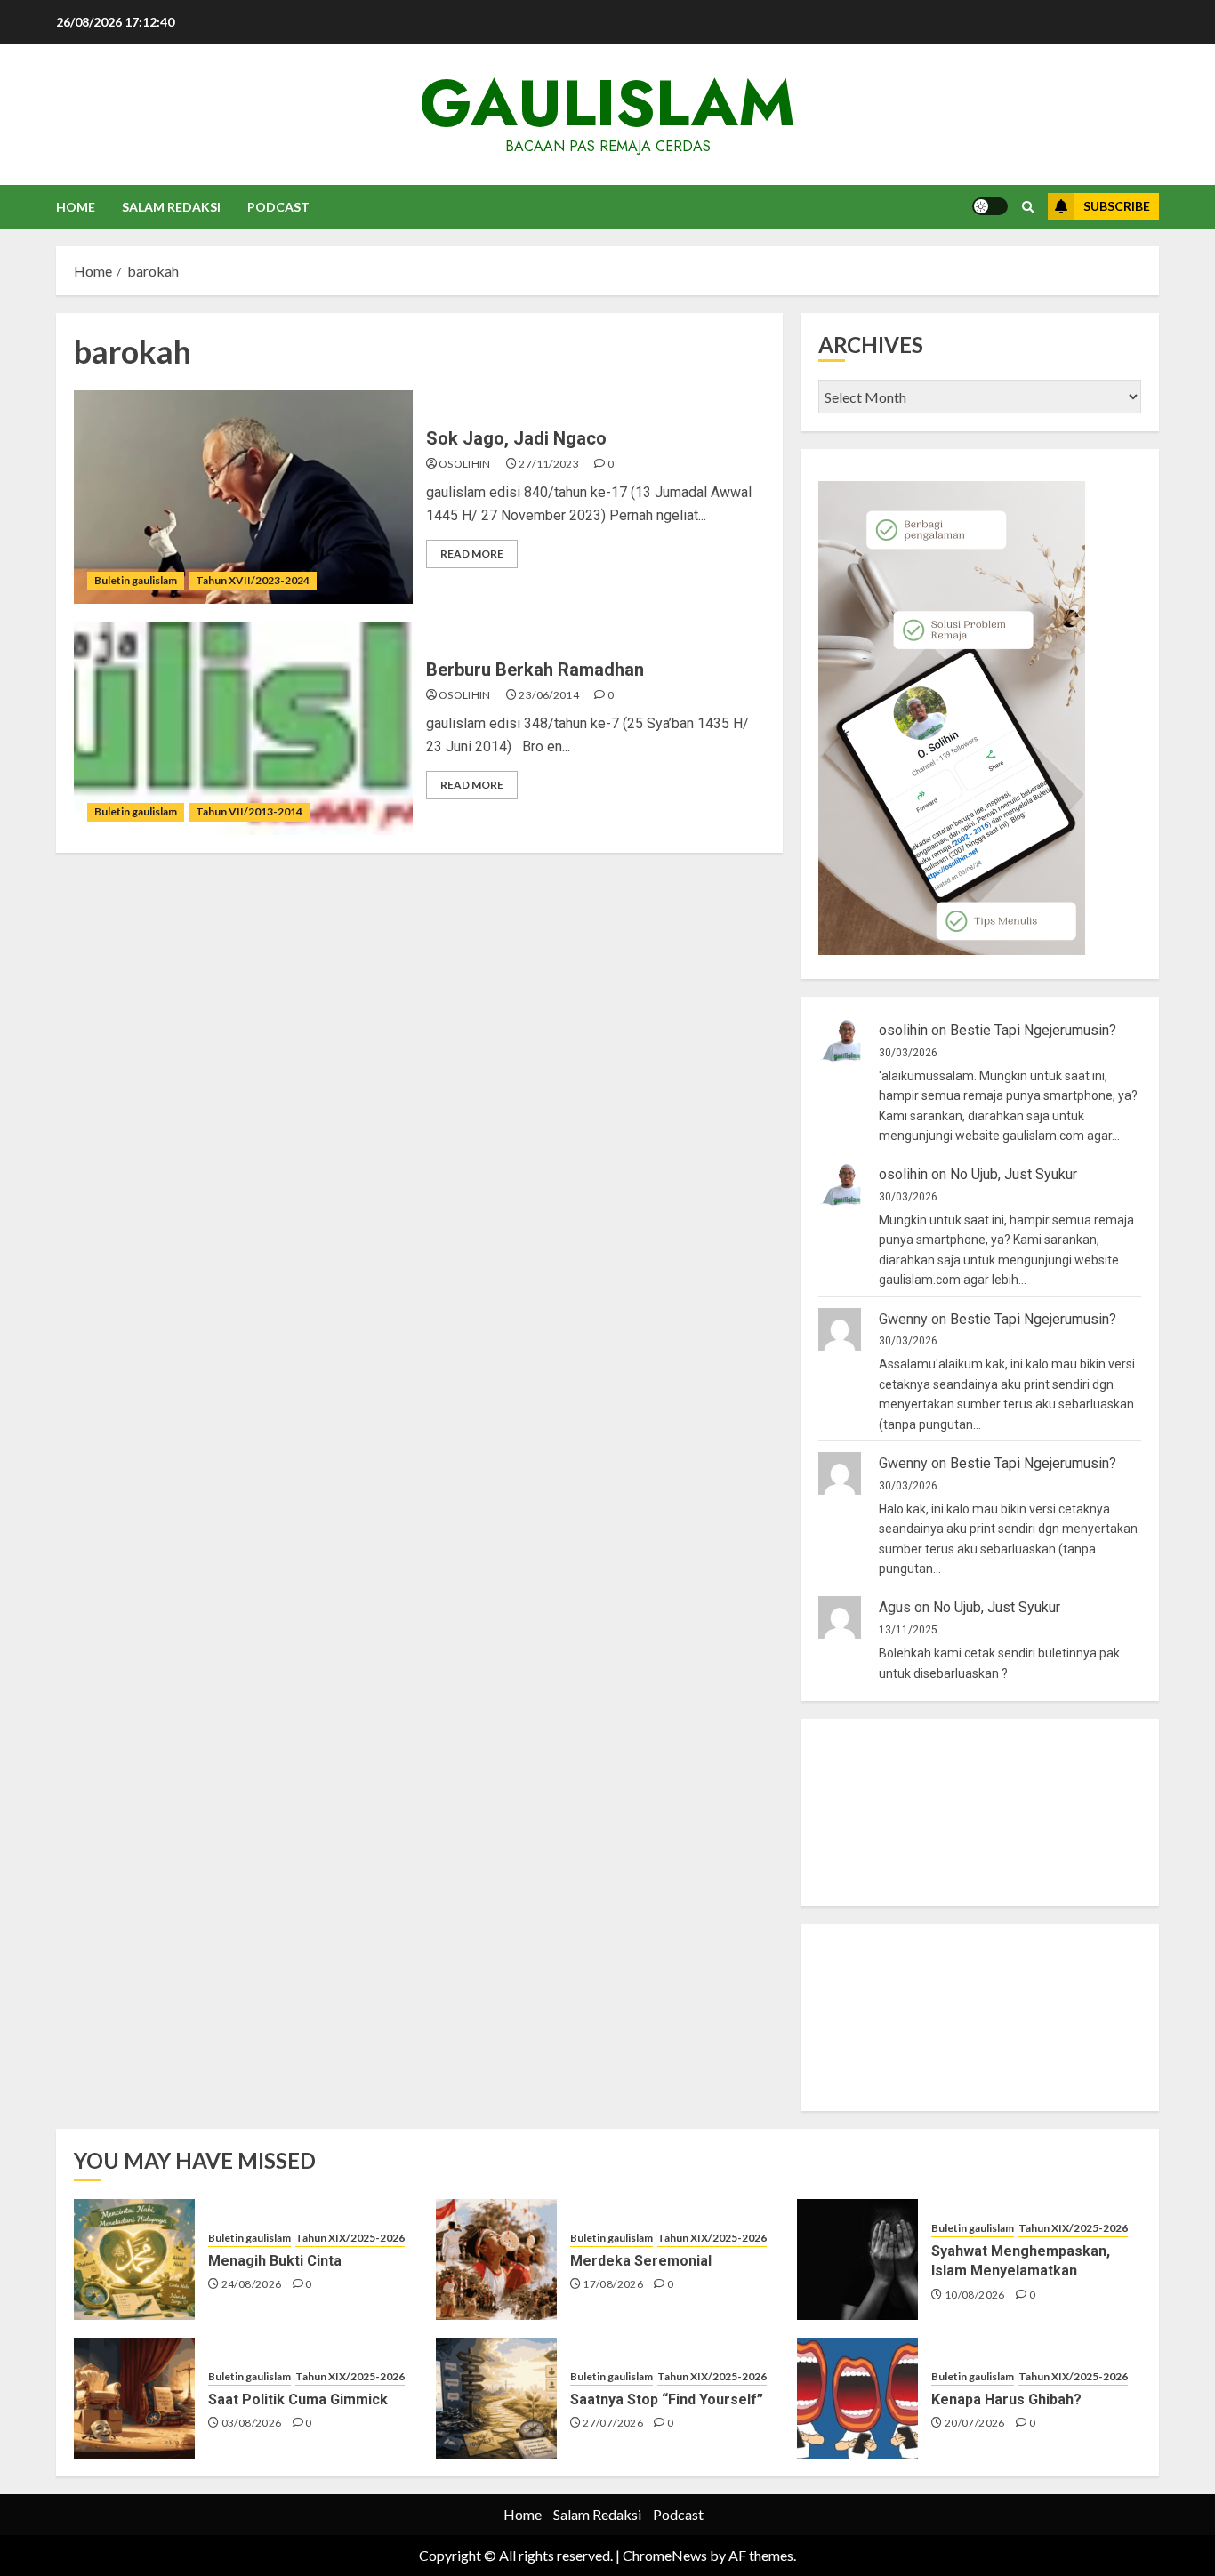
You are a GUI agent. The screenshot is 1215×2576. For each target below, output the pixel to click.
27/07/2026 (613, 2423)
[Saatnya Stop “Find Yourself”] (496, 2398)
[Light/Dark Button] (990, 206)
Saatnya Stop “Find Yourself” (667, 2399)
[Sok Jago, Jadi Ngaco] (243, 497)
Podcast (278, 207)
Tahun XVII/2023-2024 (253, 580)
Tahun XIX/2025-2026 (350, 2238)
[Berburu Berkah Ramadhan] (243, 728)
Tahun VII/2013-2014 (249, 811)
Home (76, 207)
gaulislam (607, 103)
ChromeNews (665, 2555)
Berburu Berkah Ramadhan (535, 670)
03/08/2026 (252, 2423)
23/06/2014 (549, 695)
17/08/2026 (613, 2284)
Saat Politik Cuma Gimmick (298, 2399)
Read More (472, 554)
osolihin (465, 464)
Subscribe (1117, 206)
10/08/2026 (975, 2295)
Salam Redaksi (171, 207)
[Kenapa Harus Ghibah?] (857, 2398)
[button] (1028, 207)
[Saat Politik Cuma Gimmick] (134, 2398)
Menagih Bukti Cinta (275, 2261)
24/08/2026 (252, 2284)
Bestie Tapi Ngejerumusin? (1033, 1030)
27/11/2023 (549, 464)
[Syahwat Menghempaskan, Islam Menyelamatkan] (857, 2259)
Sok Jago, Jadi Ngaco (516, 438)
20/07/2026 (975, 2423)
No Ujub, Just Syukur (1014, 1174)
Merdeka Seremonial (641, 2261)
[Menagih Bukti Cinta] (134, 2259)
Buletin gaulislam (136, 580)
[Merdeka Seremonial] (496, 2259)
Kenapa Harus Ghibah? (1006, 2399)
